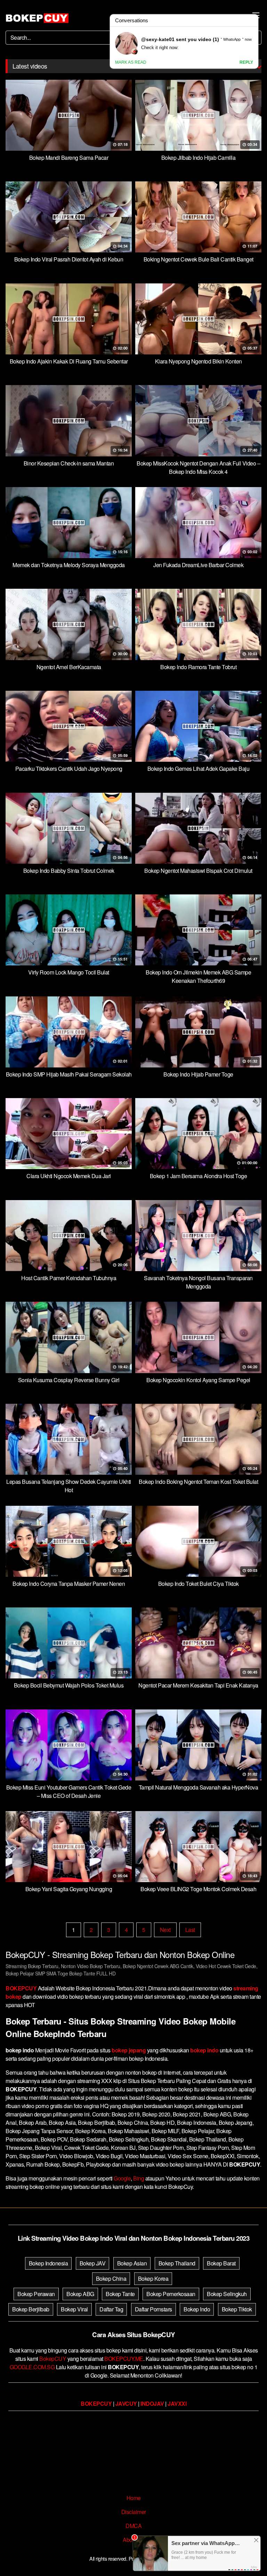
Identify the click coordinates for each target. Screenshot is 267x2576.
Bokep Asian (132, 2263)
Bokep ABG (80, 2294)
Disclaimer (134, 2512)
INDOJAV (152, 2403)
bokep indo (204, 2050)
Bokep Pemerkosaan (171, 2294)
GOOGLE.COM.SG (32, 2367)
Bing (139, 2178)
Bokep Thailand (177, 2263)
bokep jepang (129, 2050)
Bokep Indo (197, 2309)
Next (165, 1930)
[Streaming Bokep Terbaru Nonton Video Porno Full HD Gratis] (37, 18)
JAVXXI (177, 2403)
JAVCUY (126, 2403)
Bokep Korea (153, 2279)
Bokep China (111, 2279)
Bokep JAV (93, 2263)
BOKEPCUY (21, 1988)
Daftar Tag (111, 2309)
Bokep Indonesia (48, 2263)
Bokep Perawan (36, 2294)
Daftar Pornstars (153, 2309)
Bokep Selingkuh (227, 2294)
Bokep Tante (120, 2294)
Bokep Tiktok (237, 2309)
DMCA (133, 2526)
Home (134, 2498)
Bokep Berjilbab (31, 2309)
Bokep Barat (221, 2263)
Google (122, 2178)
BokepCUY (53, 2359)
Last (190, 1930)
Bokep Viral (74, 2309)
